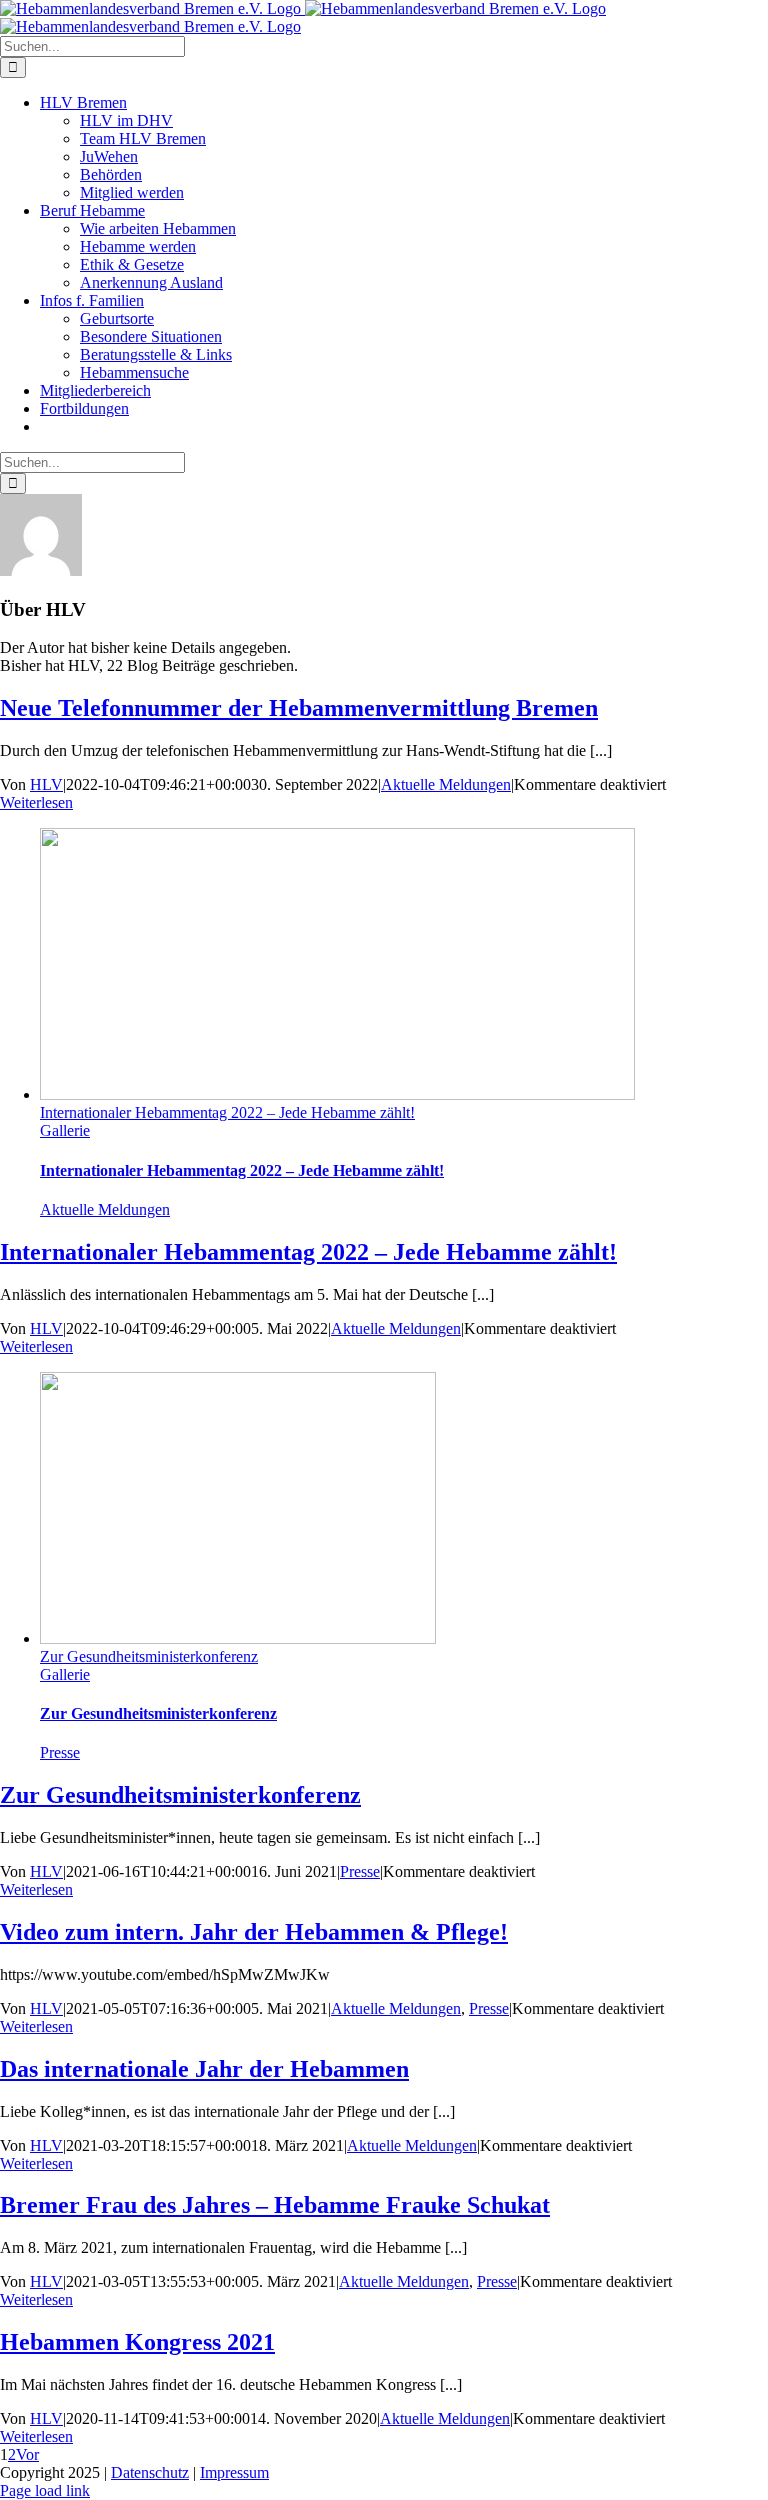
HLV (46, 784)
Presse (60, 1752)
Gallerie (65, 1130)
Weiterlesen (36, 802)
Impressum (234, 2472)
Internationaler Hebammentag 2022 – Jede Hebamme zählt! (227, 1112)
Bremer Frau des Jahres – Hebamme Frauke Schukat (275, 2205)
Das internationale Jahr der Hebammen (204, 2069)
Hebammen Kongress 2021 (137, 2342)
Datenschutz (150, 2472)
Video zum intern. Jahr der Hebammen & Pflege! (254, 1932)
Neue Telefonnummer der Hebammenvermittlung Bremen (299, 708)
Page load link (45, 2490)
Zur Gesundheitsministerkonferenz (149, 1656)
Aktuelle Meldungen (446, 784)
